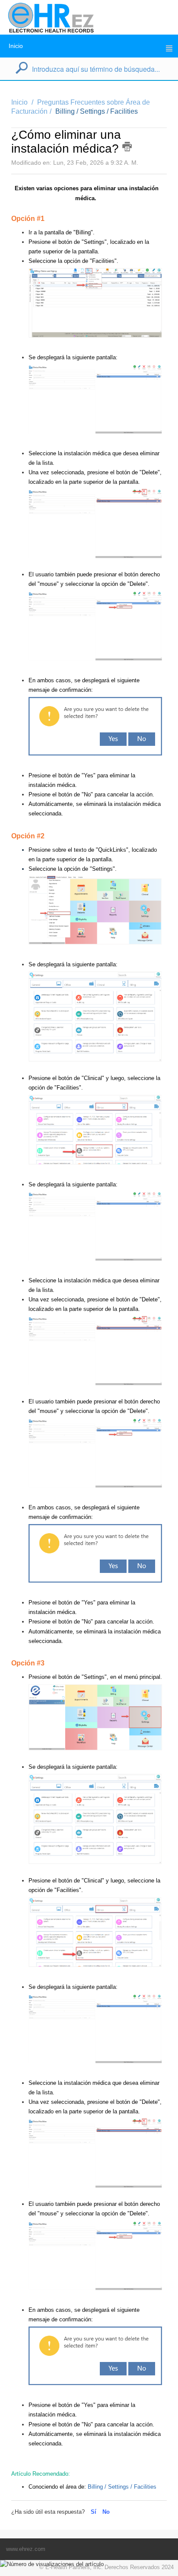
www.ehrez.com (26, 2549)
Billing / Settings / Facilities (97, 111)
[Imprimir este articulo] (127, 147)
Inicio (16, 46)
